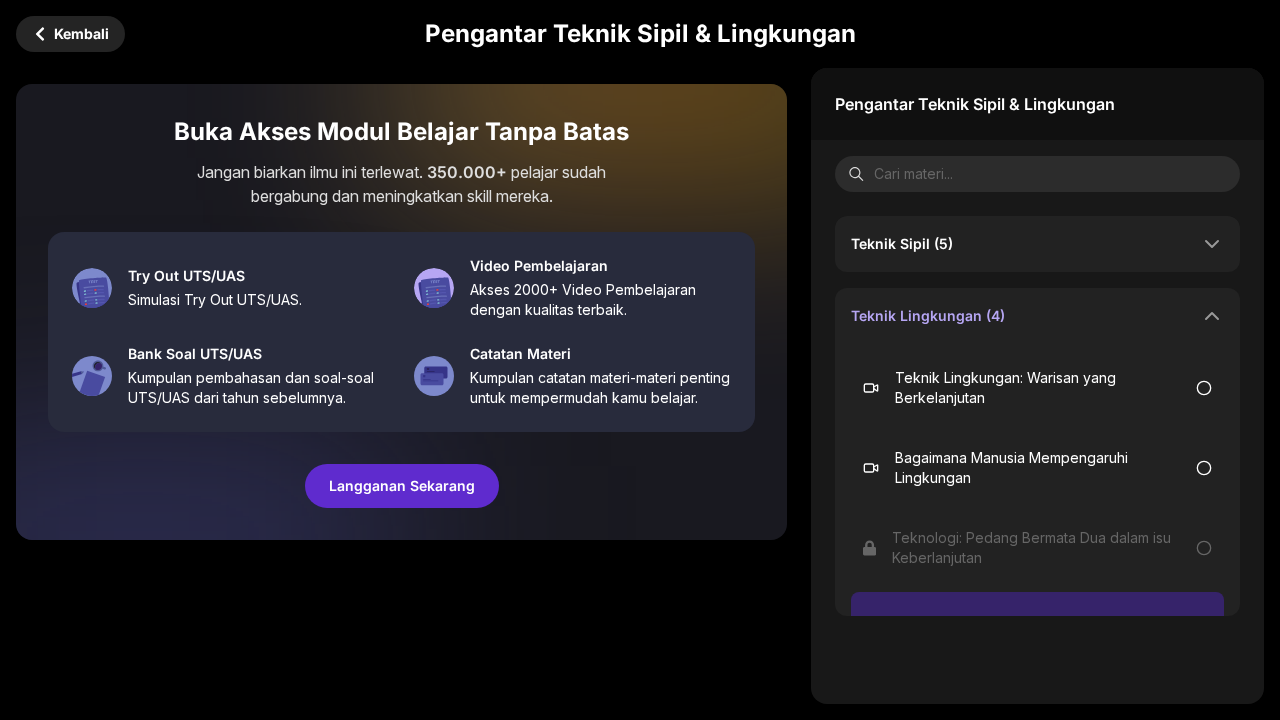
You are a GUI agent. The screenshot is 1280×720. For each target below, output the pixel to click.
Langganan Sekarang (402, 485)
